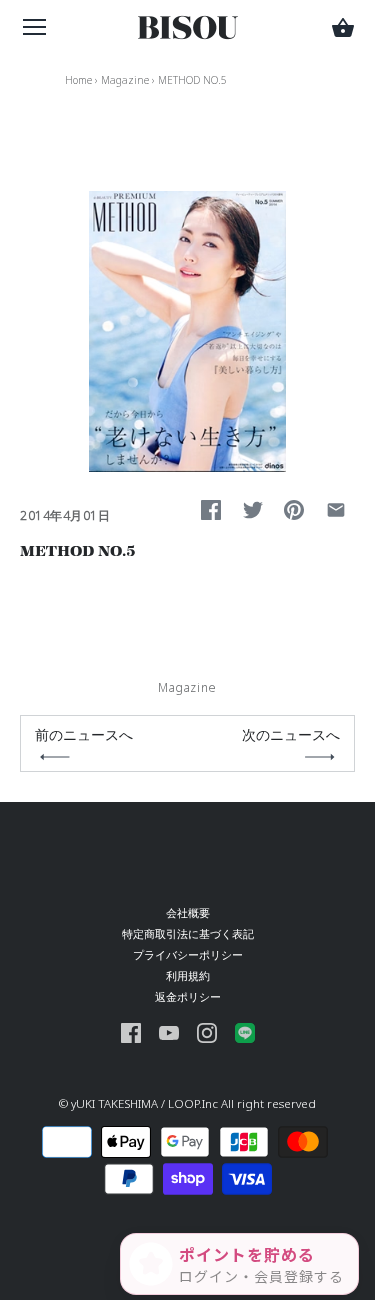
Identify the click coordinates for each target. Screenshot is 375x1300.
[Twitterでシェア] (253, 510)
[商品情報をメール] (336, 510)
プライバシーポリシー (188, 954)
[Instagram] (207, 1031)
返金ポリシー (188, 996)
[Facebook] (131, 1031)
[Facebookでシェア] (211, 510)
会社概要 (188, 912)
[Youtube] (169, 1031)
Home (78, 80)
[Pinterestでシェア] (294, 510)
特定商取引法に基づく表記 (188, 933)
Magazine (125, 80)
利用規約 (188, 975)
